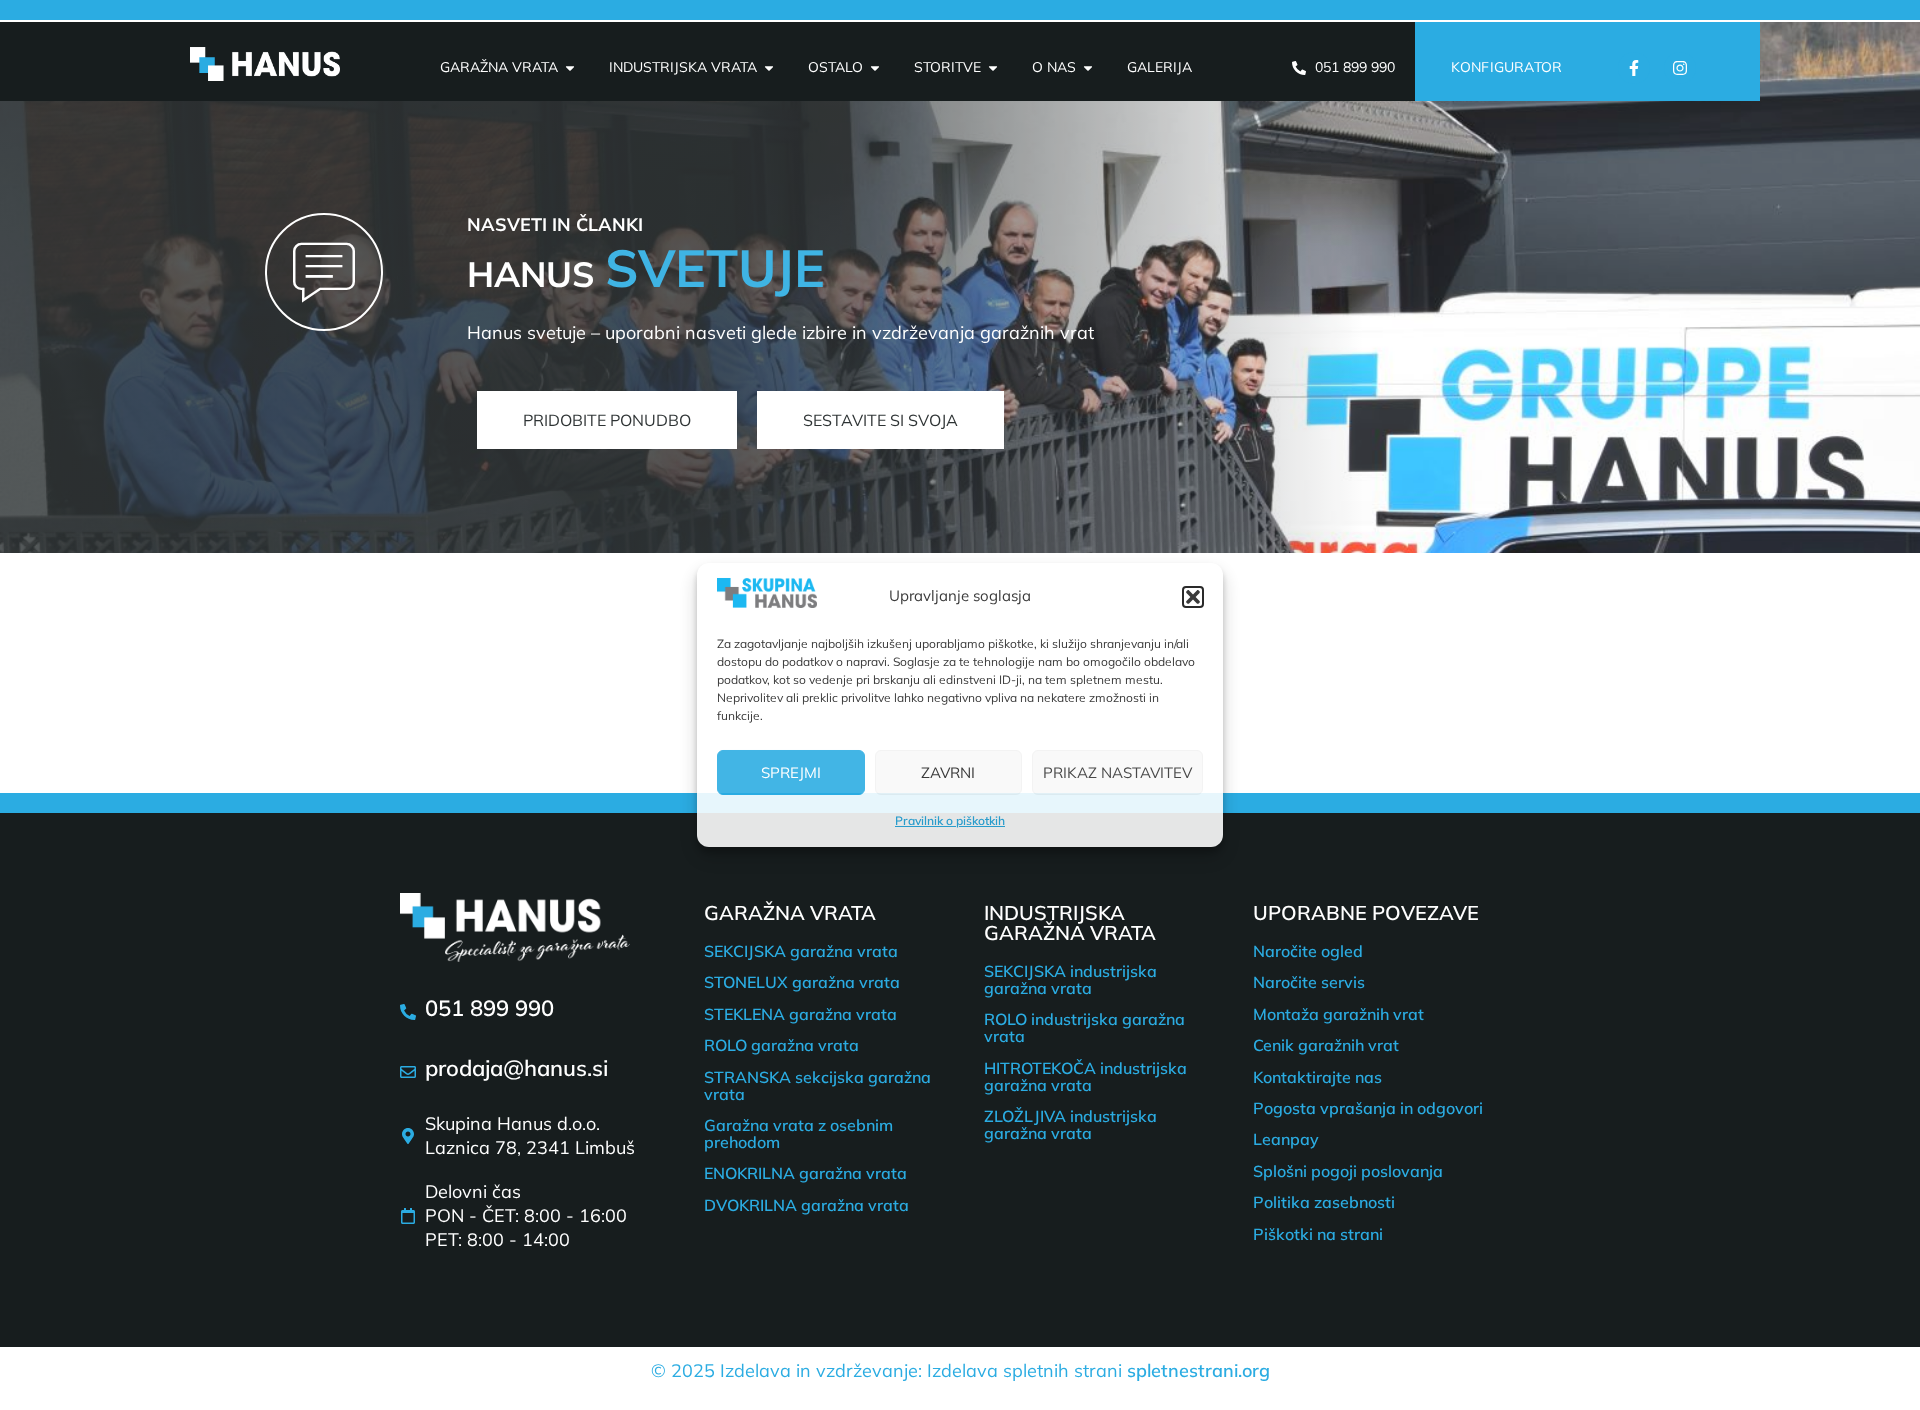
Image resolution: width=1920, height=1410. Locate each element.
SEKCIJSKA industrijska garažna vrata (1070, 979)
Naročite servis (1309, 982)
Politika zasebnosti (1324, 1202)
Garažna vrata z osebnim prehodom (798, 1133)
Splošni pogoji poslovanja (1348, 1171)
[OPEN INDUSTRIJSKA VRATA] (769, 67)
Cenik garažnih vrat (1326, 1045)
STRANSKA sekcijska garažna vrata (817, 1085)
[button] (1193, 597)
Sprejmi (791, 772)
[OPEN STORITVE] (993, 67)
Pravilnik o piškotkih (950, 820)
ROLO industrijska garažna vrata (1084, 1027)
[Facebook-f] (1634, 68)
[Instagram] (1680, 68)
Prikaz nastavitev (1117, 772)
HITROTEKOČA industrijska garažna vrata (1085, 1076)
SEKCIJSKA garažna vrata (801, 951)
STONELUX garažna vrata (802, 982)
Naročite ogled (1308, 951)
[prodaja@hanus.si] (408, 1072)
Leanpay (1286, 1139)
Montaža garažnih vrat (1338, 1014)
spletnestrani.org (1198, 1370)
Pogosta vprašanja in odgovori (1368, 1108)
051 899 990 (489, 1008)
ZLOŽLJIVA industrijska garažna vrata (1070, 1124)
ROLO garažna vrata (781, 1045)
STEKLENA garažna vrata (800, 1014)
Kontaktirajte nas (1317, 1077)
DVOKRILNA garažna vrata (806, 1205)
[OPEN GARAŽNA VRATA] (570, 67)
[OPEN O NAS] (1088, 67)
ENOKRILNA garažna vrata (805, 1173)
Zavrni (948, 772)
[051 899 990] (408, 1012)
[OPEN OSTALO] (875, 67)
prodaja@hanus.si (516, 1068)
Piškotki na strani (1318, 1234)
